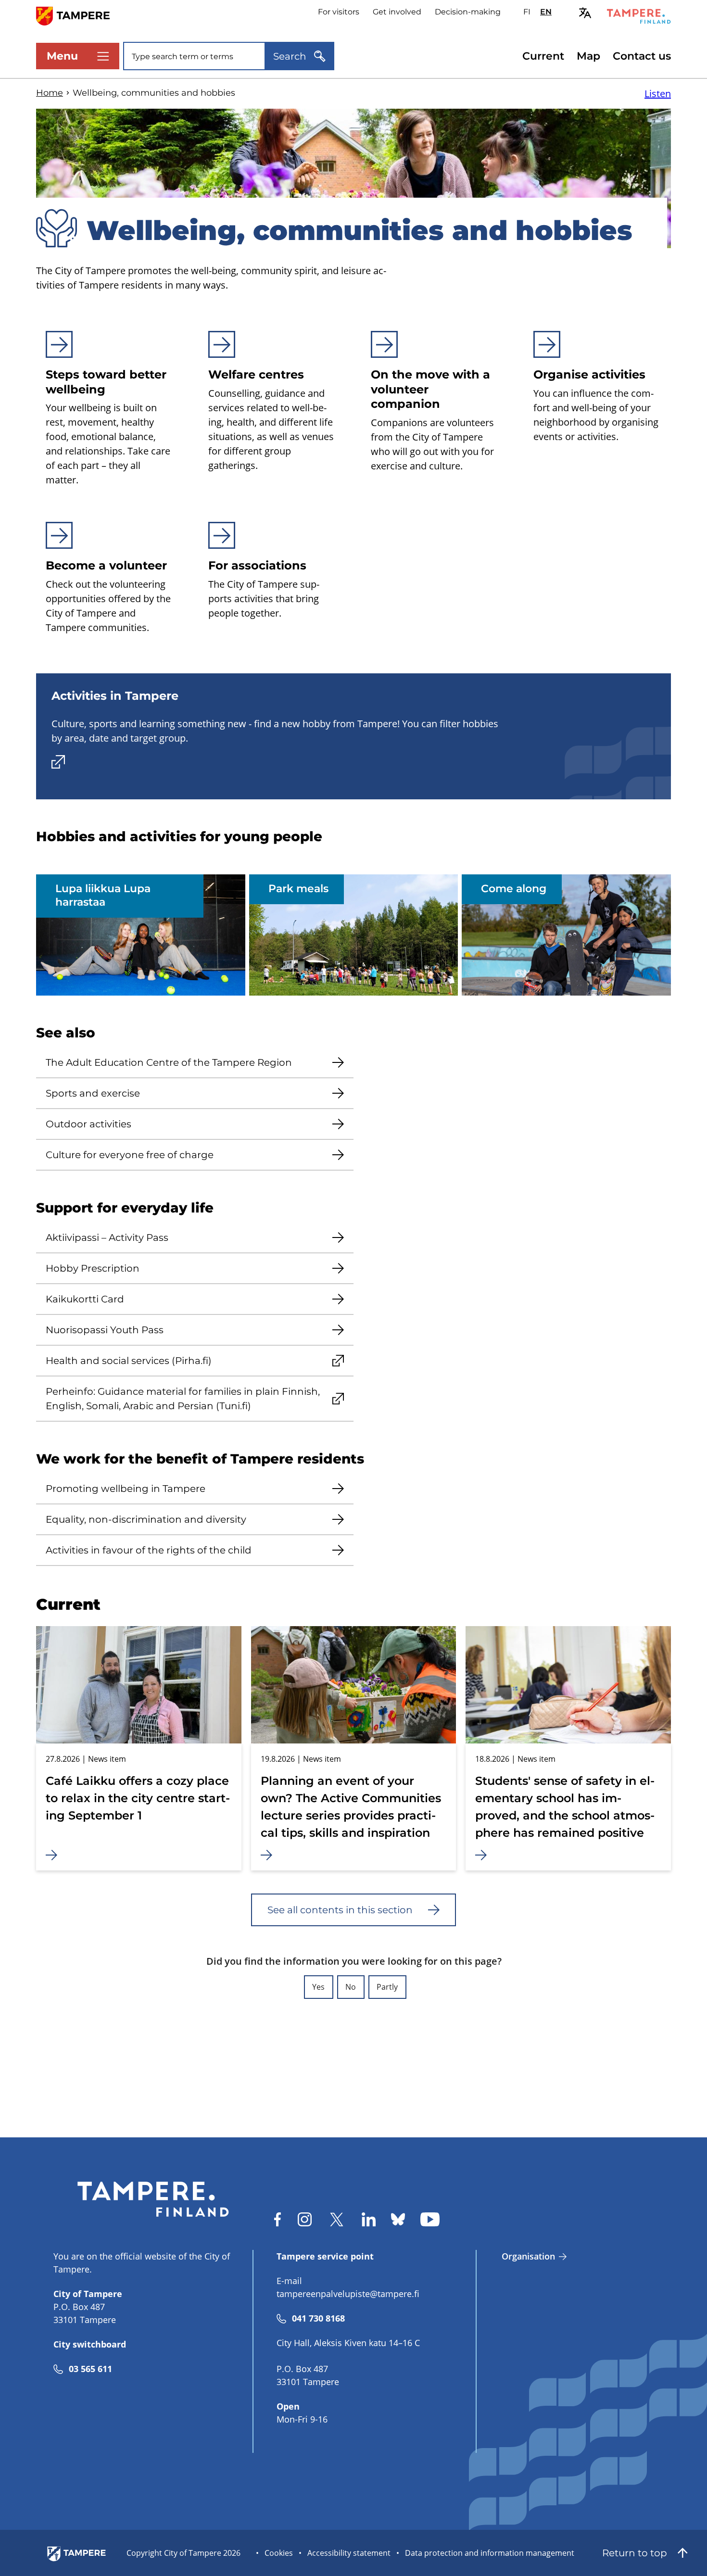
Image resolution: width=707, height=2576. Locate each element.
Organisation (528, 2256)
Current (543, 56)
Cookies (279, 2553)
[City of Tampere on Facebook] (278, 2219)
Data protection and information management (490, 2553)
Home (50, 93)
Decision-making (468, 12)
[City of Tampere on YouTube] (430, 2219)
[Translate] (585, 13)
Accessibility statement (349, 2553)
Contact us (642, 56)
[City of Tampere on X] (337, 2219)
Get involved (397, 12)
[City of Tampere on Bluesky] (398, 2219)
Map (588, 56)
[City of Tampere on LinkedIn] (369, 2219)
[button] (319, 1987)
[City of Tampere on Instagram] (305, 2219)
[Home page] (79, 15)
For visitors (339, 12)
